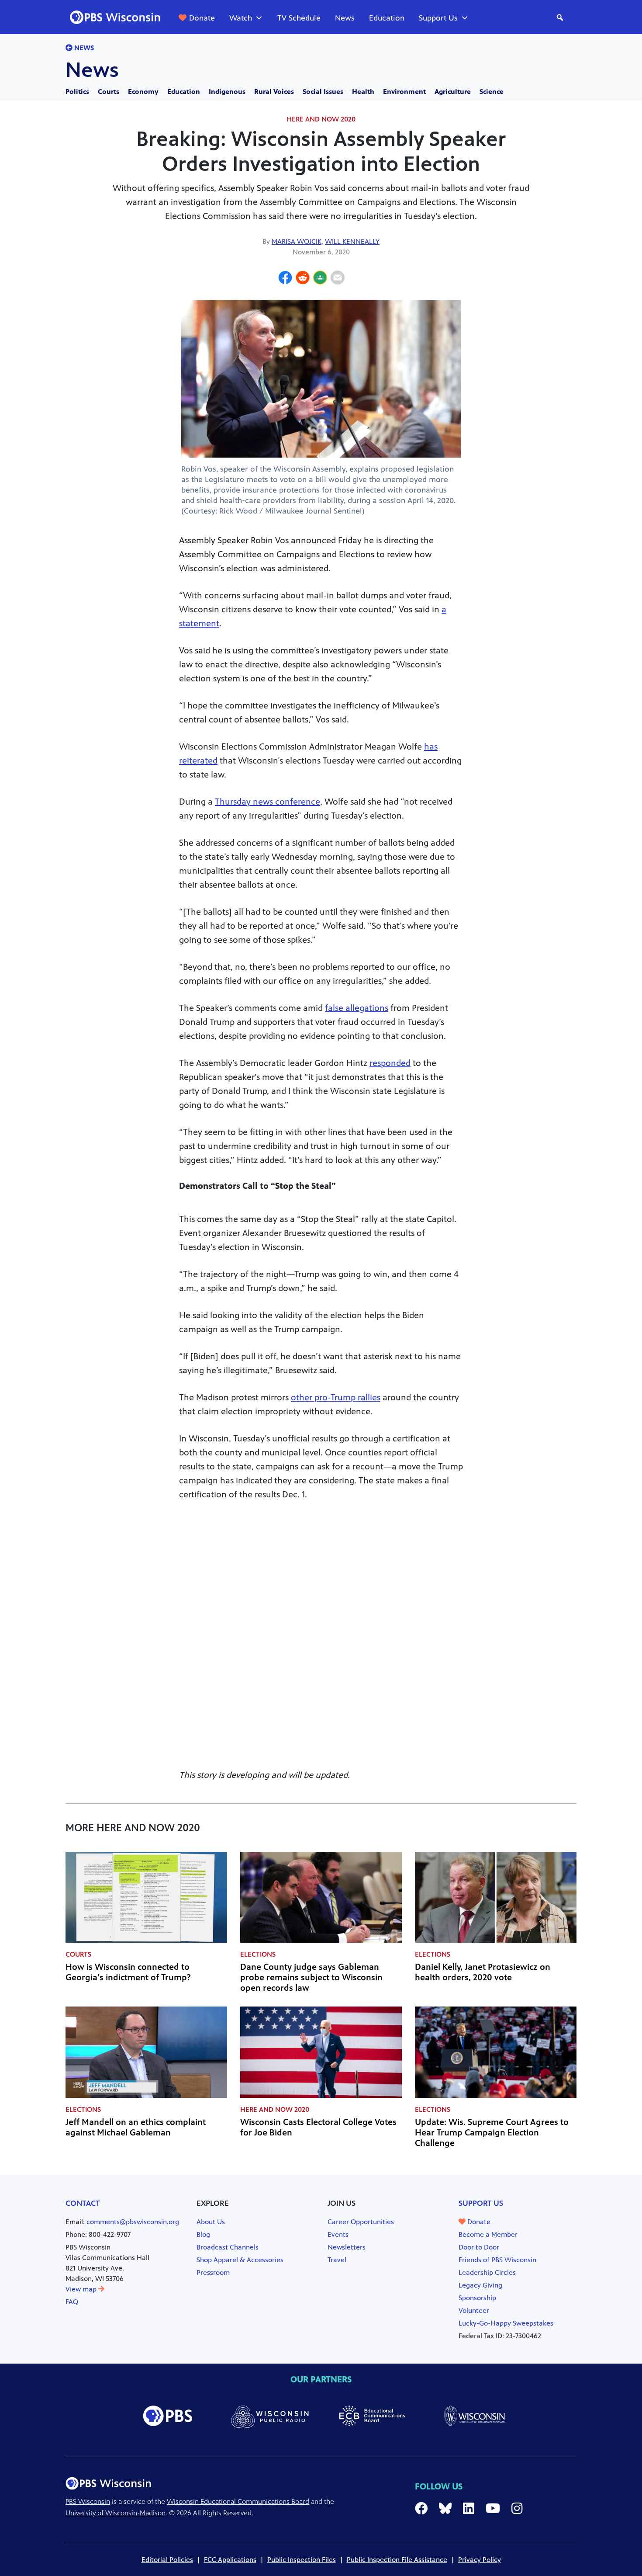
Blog (203, 2234)
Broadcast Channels (228, 2247)
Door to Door (479, 2247)
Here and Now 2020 (321, 119)
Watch (241, 18)
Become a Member (488, 2234)
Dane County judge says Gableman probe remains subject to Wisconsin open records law (311, 1977)
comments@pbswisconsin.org (133, 2222)
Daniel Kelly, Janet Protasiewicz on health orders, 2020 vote (483, 1972)
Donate (202, 18)
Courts (109, 92)
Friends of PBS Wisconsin (497, 2260)
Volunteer (474, 2310)
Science (492, 92)
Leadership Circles (487, 2272)
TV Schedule (299, 18)
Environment (404, 92)
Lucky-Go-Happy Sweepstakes (506, 2323)
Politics (77, 92)
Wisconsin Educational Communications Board (238, 2501)
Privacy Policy (480, 2560)
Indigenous (227, 92)
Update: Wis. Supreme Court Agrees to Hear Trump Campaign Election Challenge (492, 2133)
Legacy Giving (480, 2285)
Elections (258, 1954)
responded (390, 1063)
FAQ (72, 2302)
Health (363, 92)
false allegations (357, 1008)
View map (82, 2289)
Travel (337, 2260)
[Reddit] (303, 279)
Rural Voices (274, 92)
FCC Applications (230, 2560)
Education (387, 18)
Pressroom (213, 2272)
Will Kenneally (352, 241)
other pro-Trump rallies (336, 1397)
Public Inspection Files (302, 2560)
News (345, 18)
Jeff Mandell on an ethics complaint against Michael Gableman (136, 2127)
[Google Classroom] (320, 279)
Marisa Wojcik (297, 241)
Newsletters (347, 2247)
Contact (83, 2203)
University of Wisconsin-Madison (116, 2513)
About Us (211, 2222)
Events (338, 2234)
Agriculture (453, 92)
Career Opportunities (361, 2222)
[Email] (338, 279)
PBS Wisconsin (88, 2501)
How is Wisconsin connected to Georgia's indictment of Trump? (128, 1972)
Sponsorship (477, 2298)
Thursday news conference (267, 802)
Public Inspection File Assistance (397, 2560)
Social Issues (323, 92)
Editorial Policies (167, 2560)
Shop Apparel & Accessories (240, 2260)
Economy (143, 92)
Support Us (438, 18)
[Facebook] (285, 279)
